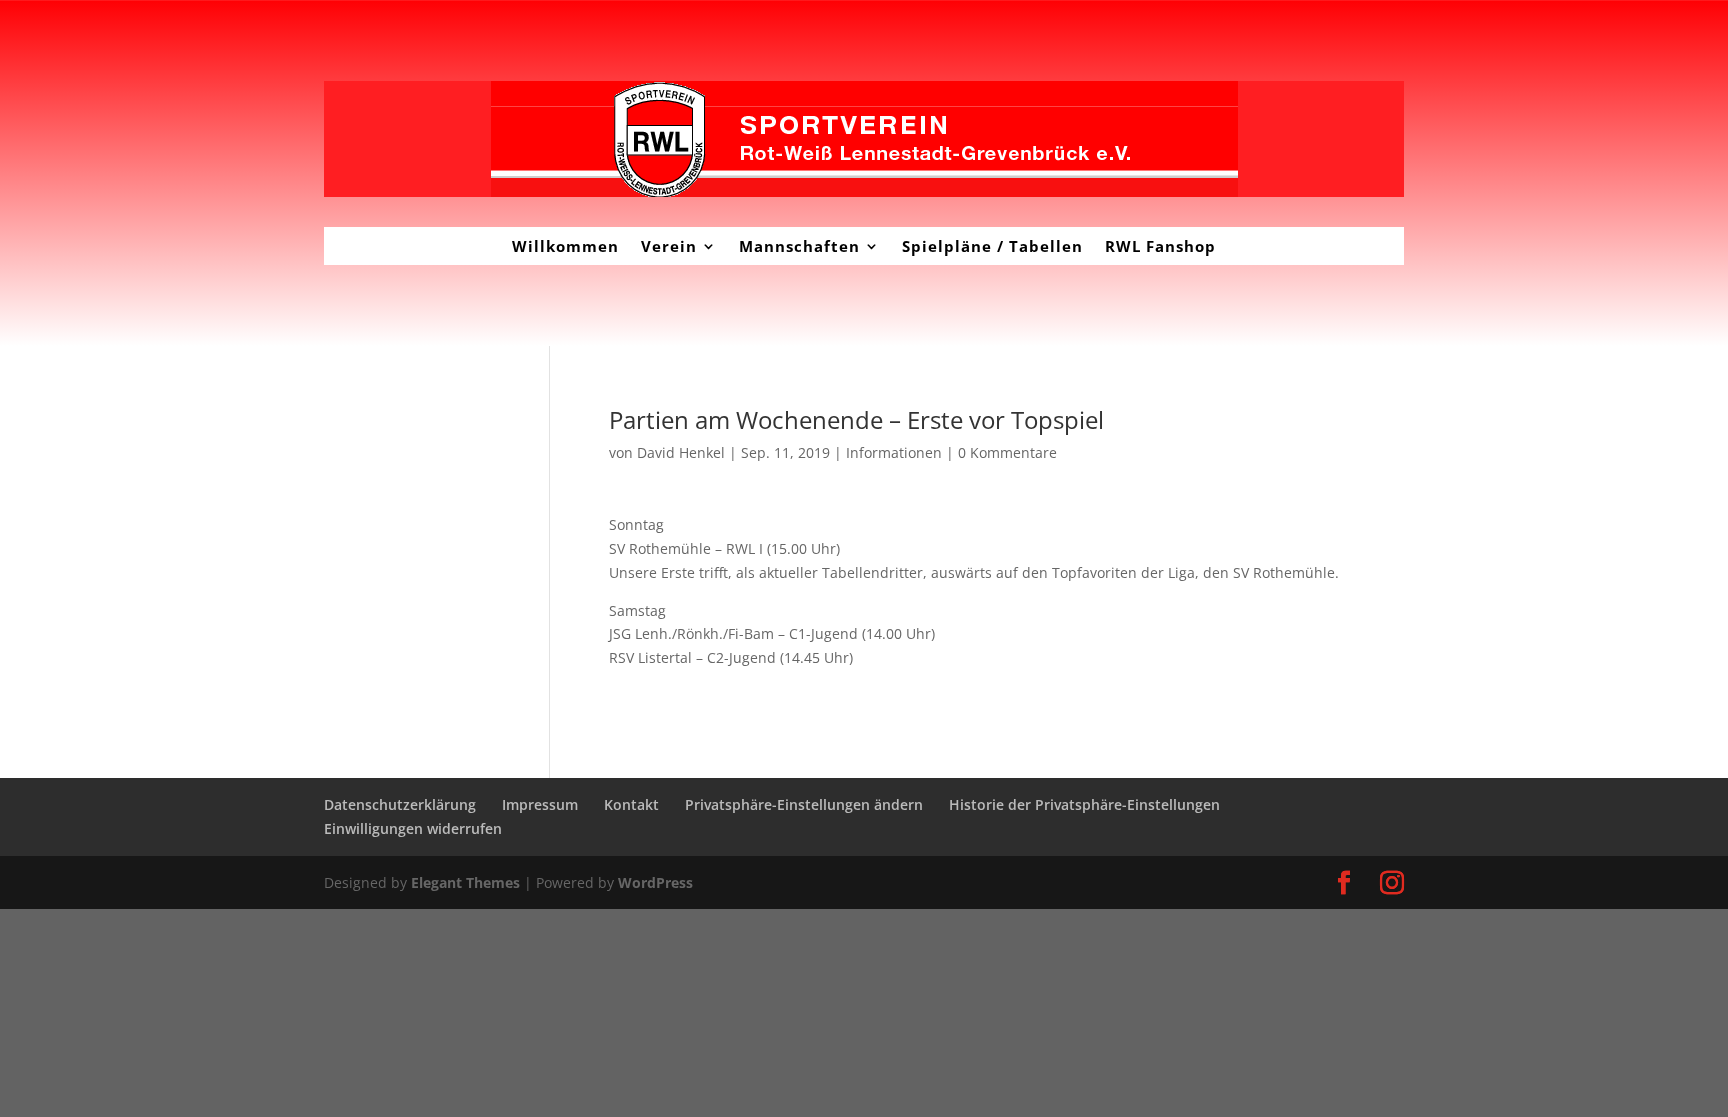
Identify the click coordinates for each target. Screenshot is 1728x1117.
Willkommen (565, 246)
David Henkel (681, 452)
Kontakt (631, 804)
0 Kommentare (1007, 452)
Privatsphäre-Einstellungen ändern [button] (804, 804)
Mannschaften (799, 246)
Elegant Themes (465, 882)
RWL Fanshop (1160, 246)
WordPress (655, 882)
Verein (669, 246)
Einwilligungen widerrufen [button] (413, 828)
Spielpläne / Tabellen (992, 246)
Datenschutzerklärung (400, 804)
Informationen (894, 452)
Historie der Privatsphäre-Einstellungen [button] (1084, 804)
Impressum (540, 804)
